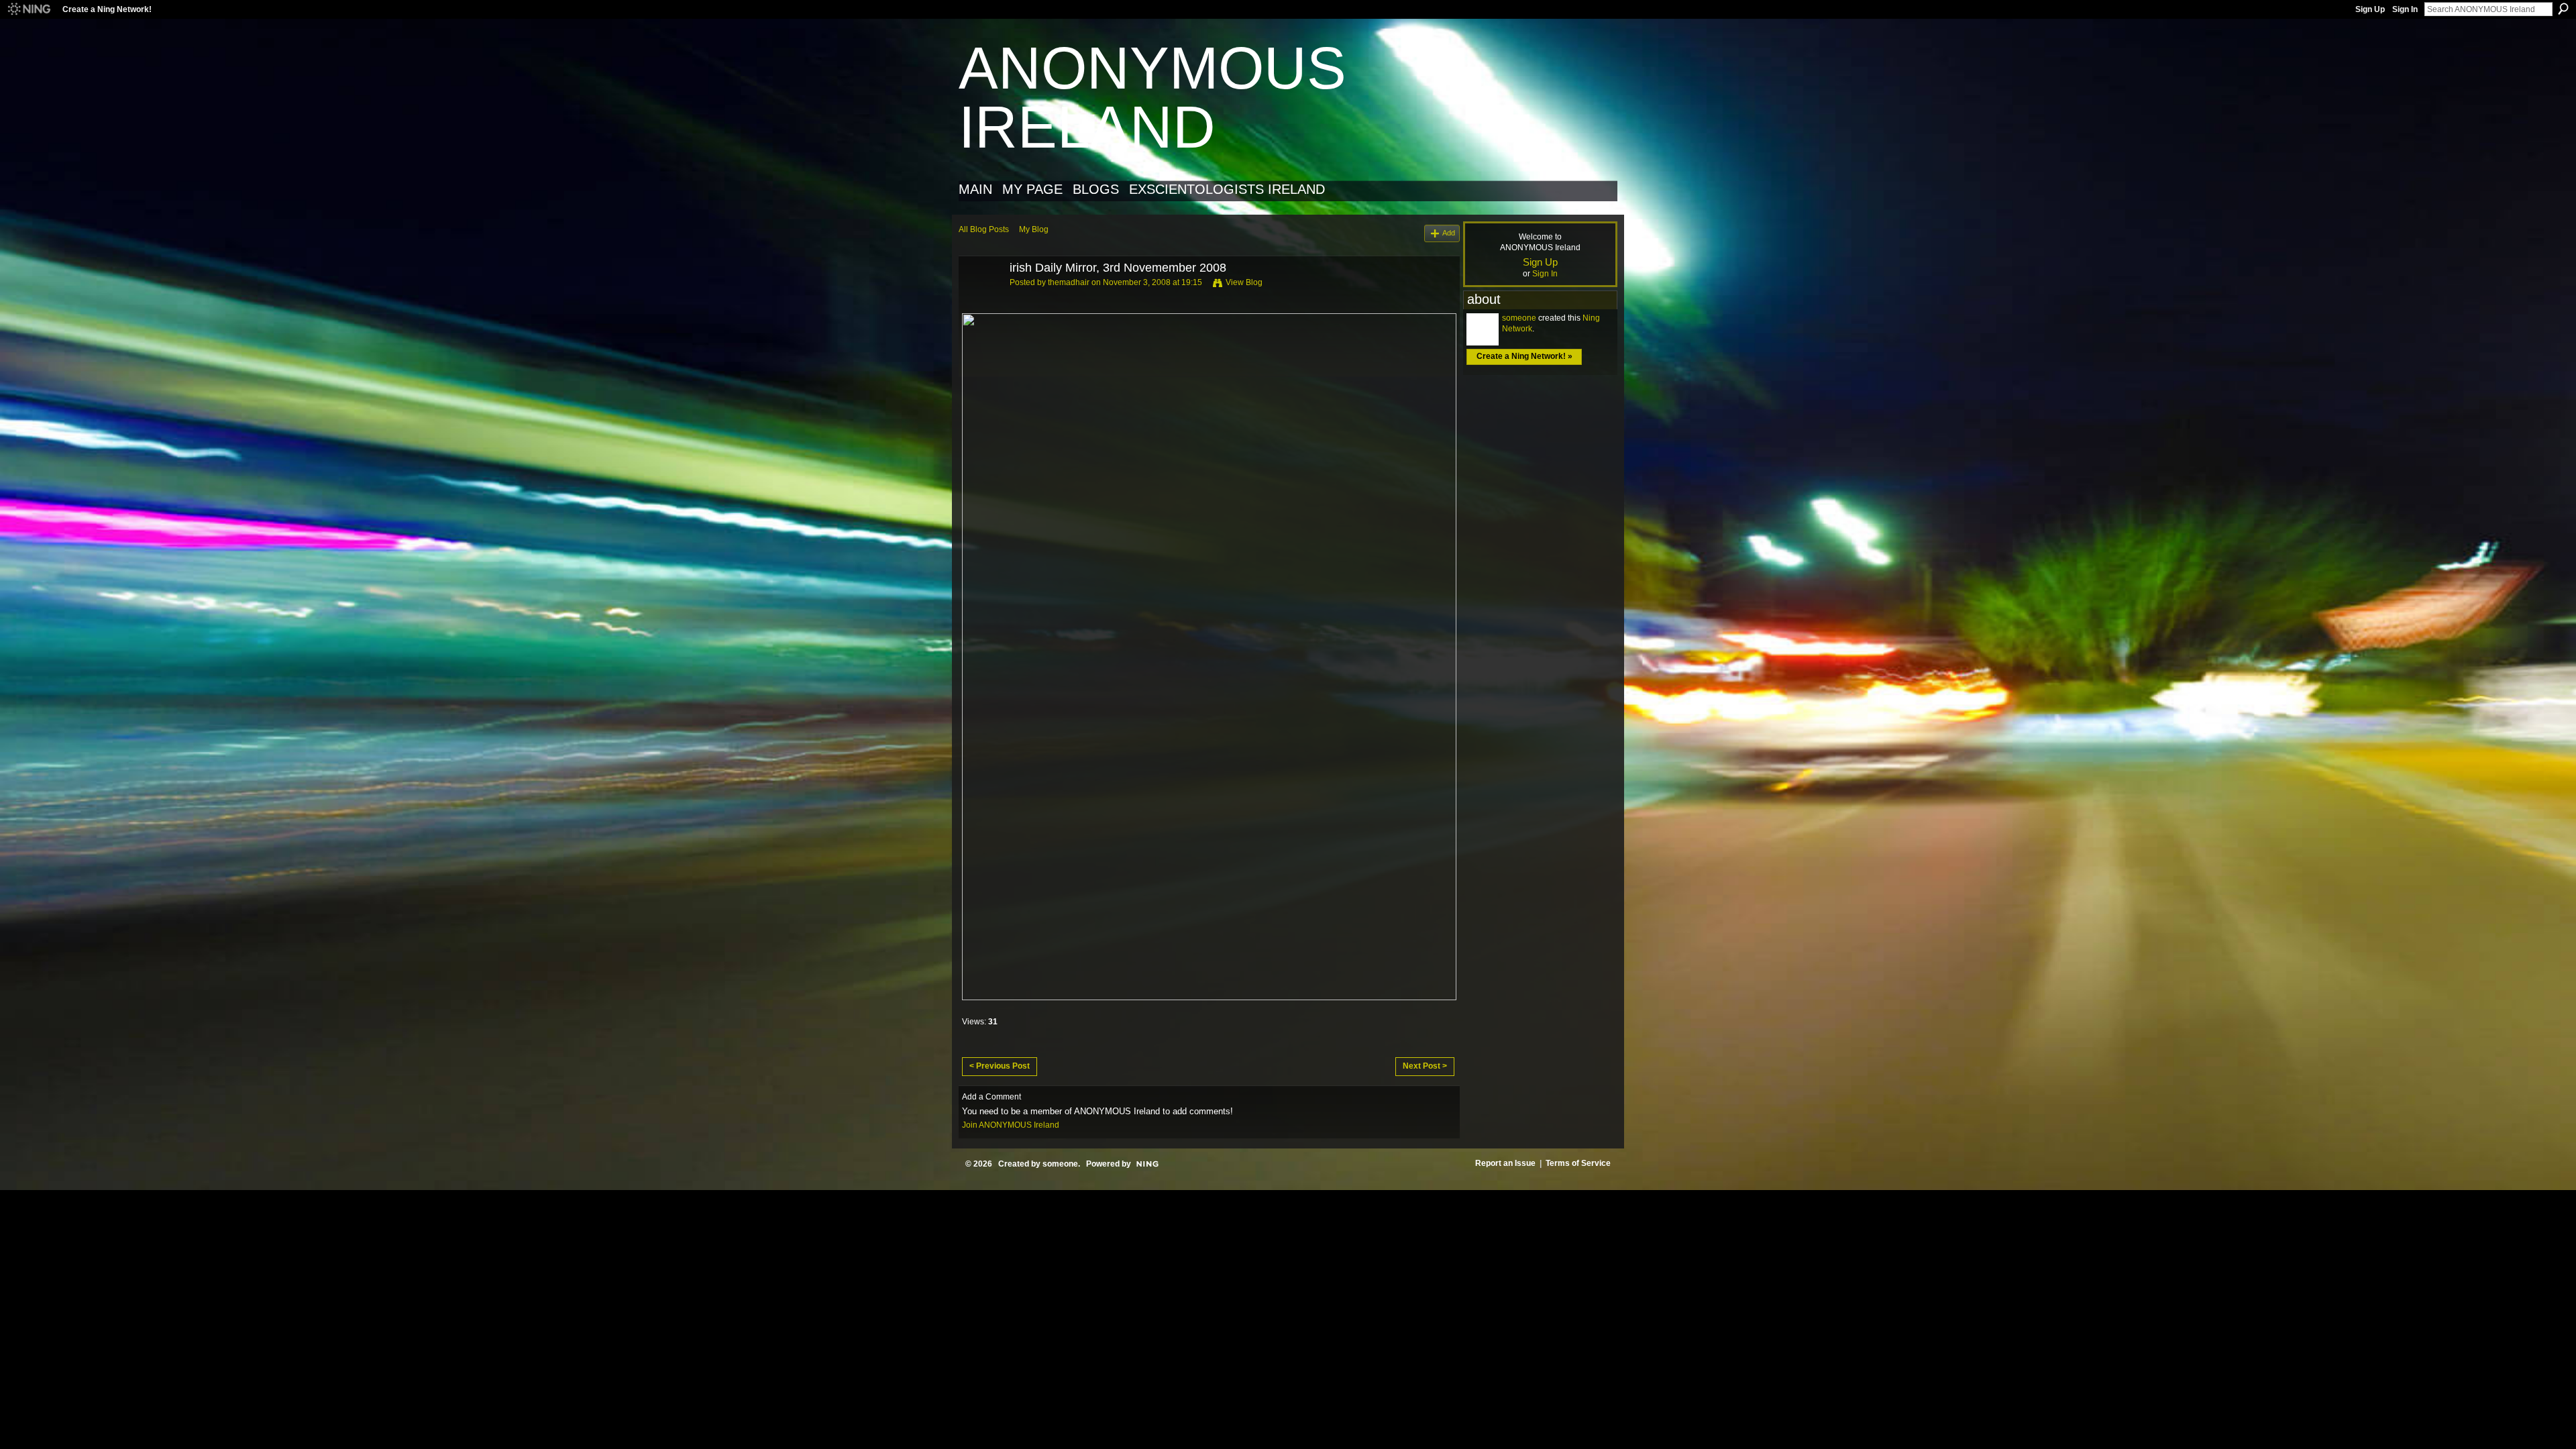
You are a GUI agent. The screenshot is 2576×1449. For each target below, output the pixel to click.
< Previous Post (1000, 1066)
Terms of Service (1578, 1163)
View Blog (1244, 282)
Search (2563, 9)
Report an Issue (1505, 1163)
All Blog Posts (984, 229)
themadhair (1069, 282)
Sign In (2405, 9)
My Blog (1034, 229)
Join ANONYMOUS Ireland (1011, 1125)
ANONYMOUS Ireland (1152, 98)
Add (1449, 233)
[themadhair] (980, 299)
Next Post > (1425, 1066)
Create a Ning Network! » (1524, 356)
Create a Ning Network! (107, 9)
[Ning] (29, 9)
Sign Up (2370, 9)
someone (1519, 318)
